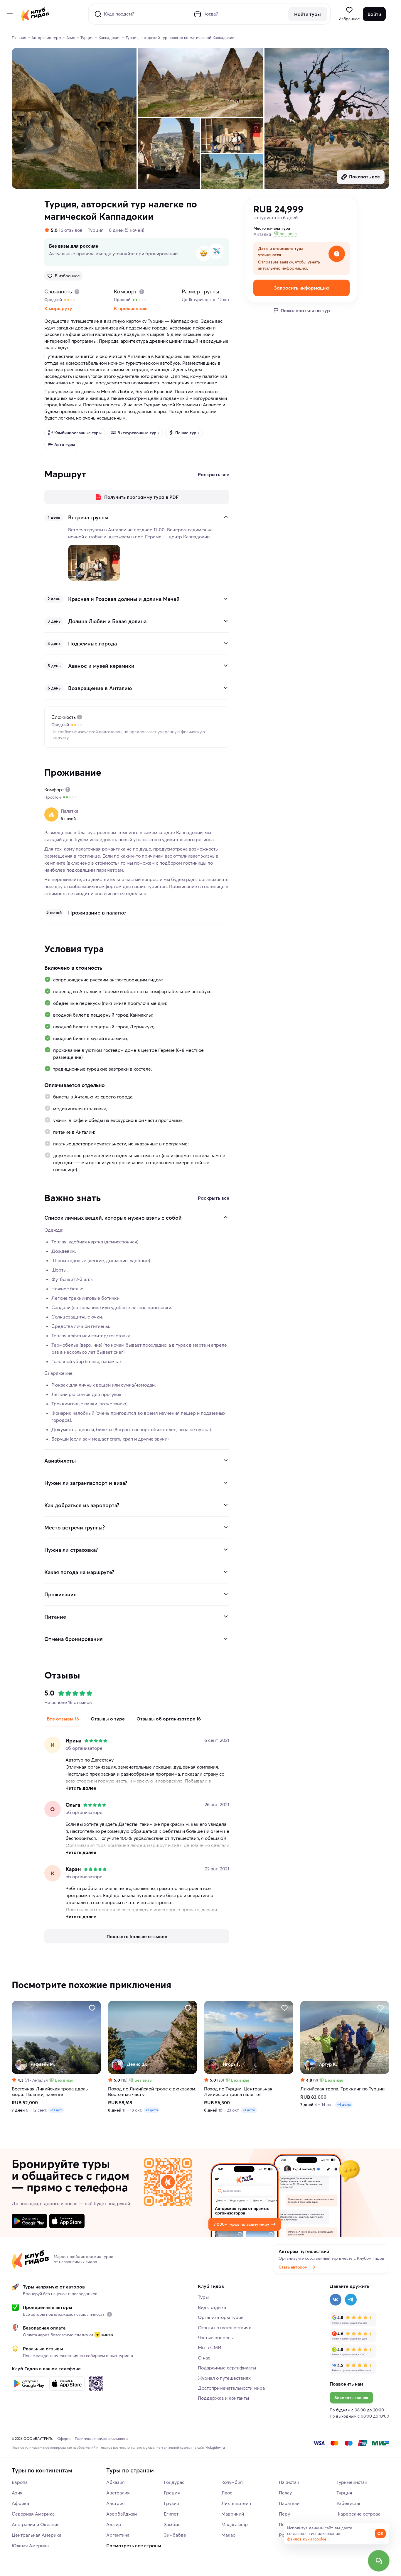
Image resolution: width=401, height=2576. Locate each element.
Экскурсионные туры (138, 433)
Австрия (116, 2503)
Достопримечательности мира (231, 2388)
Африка (20, 2503)
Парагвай (289, 2503)
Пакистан (289, 2482)
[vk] (336, 2300)
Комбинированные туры (78, 433)
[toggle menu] (9, 14)
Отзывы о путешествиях (224, 2327)
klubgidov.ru (215, 2447)
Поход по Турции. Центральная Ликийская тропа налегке (238, 2092)
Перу (284, 2514)
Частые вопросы (216, 2337)
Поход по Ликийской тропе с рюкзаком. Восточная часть (152, 2092)
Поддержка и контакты (223, 2398)
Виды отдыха (212, 2307)
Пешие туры (187, 433)
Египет (171, 2514)
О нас (204, 2358)
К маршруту (58, 308)
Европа (20, 2482)
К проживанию (131, 308)
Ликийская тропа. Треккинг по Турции (342, 2089)
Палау (285, 2493)
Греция (172, 2493)
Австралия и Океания (36, 2524)
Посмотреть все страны (134, 2545)
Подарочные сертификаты (227, 2368)
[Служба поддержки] (379, 2561)
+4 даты (344, 2104)
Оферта (64, 2439)
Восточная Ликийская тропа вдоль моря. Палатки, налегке (50, 2092)
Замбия (172, 2524)
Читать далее (81, 1788)
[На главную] (35, 14)
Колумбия (232, 2482)
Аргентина (118, 2535)
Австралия (118, 2493)
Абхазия (116, 2482)
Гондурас (174, 2482)
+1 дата (152, 2110)
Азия (17, 2493)
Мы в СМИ (210, 2347)
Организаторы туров (221, 2317)
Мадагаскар (235, 2524)
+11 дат (56, 2110)
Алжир (114, 2524)
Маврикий (233, 2514)
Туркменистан (352, 2482)
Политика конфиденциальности (101, 2439)
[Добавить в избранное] (92, 2008)
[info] (109, 2314)
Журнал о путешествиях (224, 2378)
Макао (228, 2535)
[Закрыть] (226, 517)
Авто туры (65, 444)
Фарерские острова (358, 2514)
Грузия (171, 2503)
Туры (203, 2297)
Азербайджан (122, 2514)
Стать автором (293, 2267)
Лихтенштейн (236, 2503)
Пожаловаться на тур (305, 310)
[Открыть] (226, 599)
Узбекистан (349, 2503)
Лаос (227, 2493)
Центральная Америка (37, 2535)
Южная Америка (30, 2545)
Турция (96, 230)
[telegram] (351, 2300)
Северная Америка (33, 2514)
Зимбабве (175, 2535)
